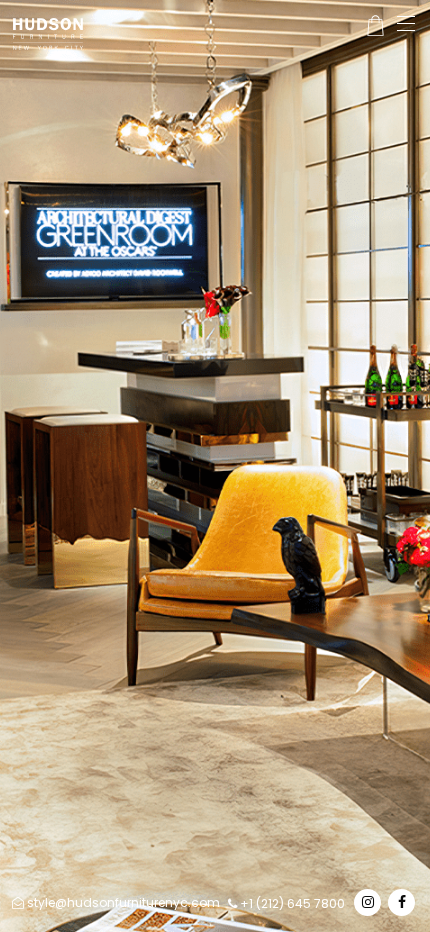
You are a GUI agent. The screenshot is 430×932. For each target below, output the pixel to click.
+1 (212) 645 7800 (291, 903)
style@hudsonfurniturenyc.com (123, 902)
